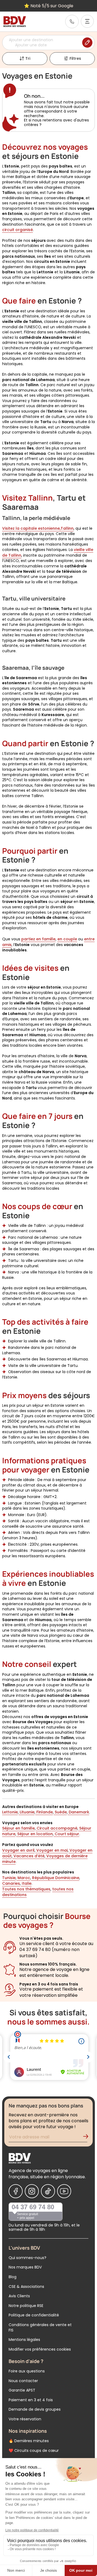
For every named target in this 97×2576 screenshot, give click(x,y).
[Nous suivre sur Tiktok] (48, 2191)
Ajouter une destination (31, 40)
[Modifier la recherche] (87, 43)
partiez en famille (38, 939)
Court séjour (66, 1834)
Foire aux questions (27, 2371)
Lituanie (27, 1812)
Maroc (23, 1878)
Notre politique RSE (26, 2306)
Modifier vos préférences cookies (40, 2349)
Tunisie (9, 1878)
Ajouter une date (31, 45)
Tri (28, 58)
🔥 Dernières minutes (29, 2441)
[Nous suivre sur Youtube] (64, 2191)
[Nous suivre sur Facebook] (16, 2191)
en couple (67, 939)
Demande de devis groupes (35, 2409)
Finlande (44, 1812)
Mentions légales (24, 2340)
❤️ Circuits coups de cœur (34, 2451)
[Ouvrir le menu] (87, 21)
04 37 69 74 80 (33, 2207)
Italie (26, 1883)
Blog (13, 2277)
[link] (72, 22)
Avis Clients (19, 2296)
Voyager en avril (18, 1850)
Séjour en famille (18, 1828)
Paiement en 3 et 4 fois (31, 2400)
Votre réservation (25, 2419)
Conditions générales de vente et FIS (40, 2327)
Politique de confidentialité (34, 2315)
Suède (60, 1812)
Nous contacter (23, 2381)
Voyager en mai (51, 1850)
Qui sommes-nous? (27, 2258)
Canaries (11, 1883)
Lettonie (10, 1812)
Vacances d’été (28, 1856)
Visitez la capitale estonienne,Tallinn (38, 528)
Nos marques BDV (25, 2267)
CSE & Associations (26, 2287)
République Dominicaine (55, 1878)
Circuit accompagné (56, 1828)
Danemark (78, 1812)
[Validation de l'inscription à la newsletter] (88, 2138)
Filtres (75, 58)
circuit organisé (18, 230)
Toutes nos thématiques (26, 1889)
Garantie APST (22, 2390)
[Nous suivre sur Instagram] (32, 2191)
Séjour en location (34, 1834)
